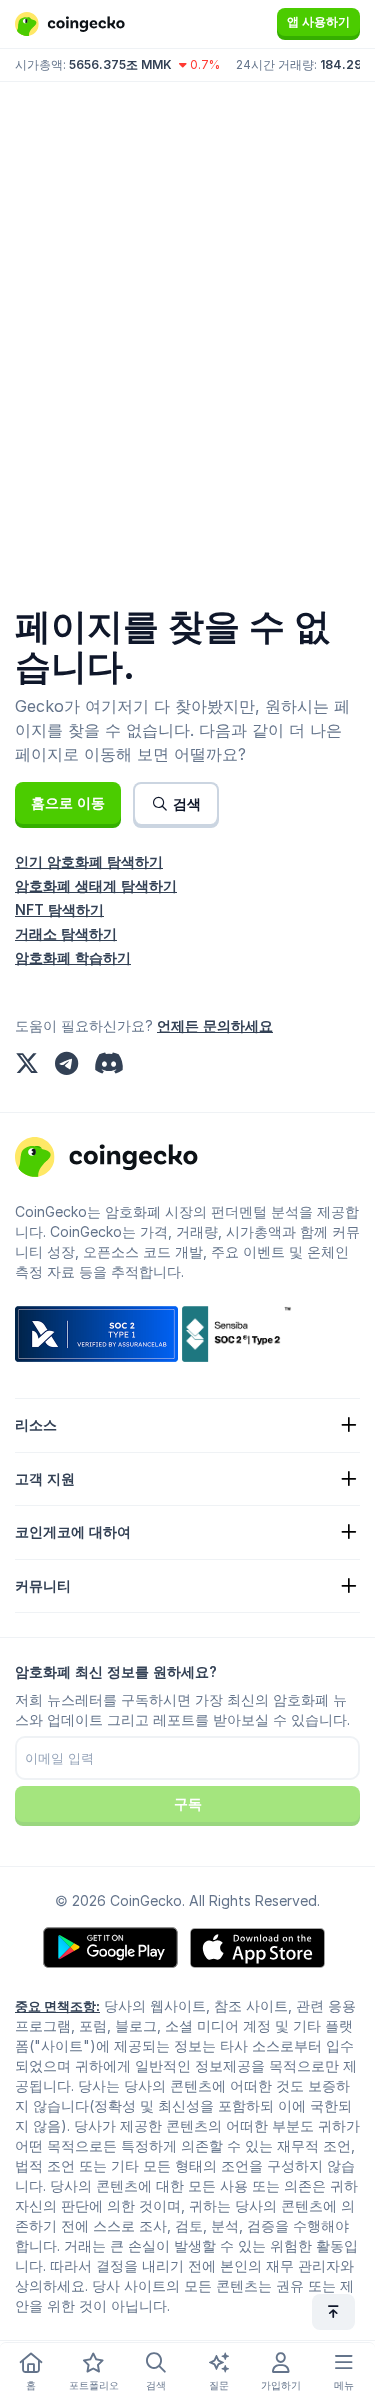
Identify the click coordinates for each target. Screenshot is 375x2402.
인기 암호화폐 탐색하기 (89, 861)
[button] (68, 803)
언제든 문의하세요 (215, 1025)
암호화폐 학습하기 (73, 957)
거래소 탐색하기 (66, 933)
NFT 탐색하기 (59, 909)
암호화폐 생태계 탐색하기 (96, 885)
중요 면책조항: (57, 2006)
